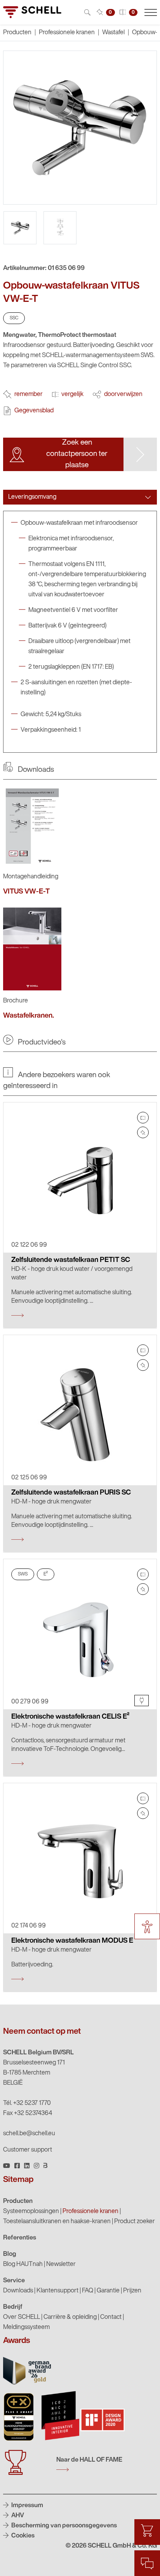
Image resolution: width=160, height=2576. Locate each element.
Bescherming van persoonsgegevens (63, 2526)
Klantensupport (57, 2291)
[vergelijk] (143, 1118)
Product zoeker (135, 2222)
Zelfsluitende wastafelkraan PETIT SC (71, 1260)
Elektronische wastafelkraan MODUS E (72, 1941)
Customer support (28, 2150)
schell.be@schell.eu (29, 2134)
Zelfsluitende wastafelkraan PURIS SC (71, 1493)
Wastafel (113, 33)
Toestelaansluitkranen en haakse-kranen (57, 2222)
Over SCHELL (22, 2317)
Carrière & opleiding (70, 2317)
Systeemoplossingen (31, 2212)
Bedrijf (13, 2307)
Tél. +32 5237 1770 (27, 2103)
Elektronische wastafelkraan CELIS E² (70, 1717)
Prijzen (132, 2291)
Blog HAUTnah (23, 2264)
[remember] (143, 1132)
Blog (10, 2254)
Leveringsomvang (32, 497)
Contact (111, 2317)
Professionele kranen (67, 33)
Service (14, 2281)
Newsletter (61, 2264)
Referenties (20, 2238)
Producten (18, 2201)
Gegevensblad (34, 411)
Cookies (22, 2536)
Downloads (18, 2291)
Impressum (27, 2506)
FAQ (88, 2291)
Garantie (108, 2291)
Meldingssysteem (26, 2327)
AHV (17, 2516)
